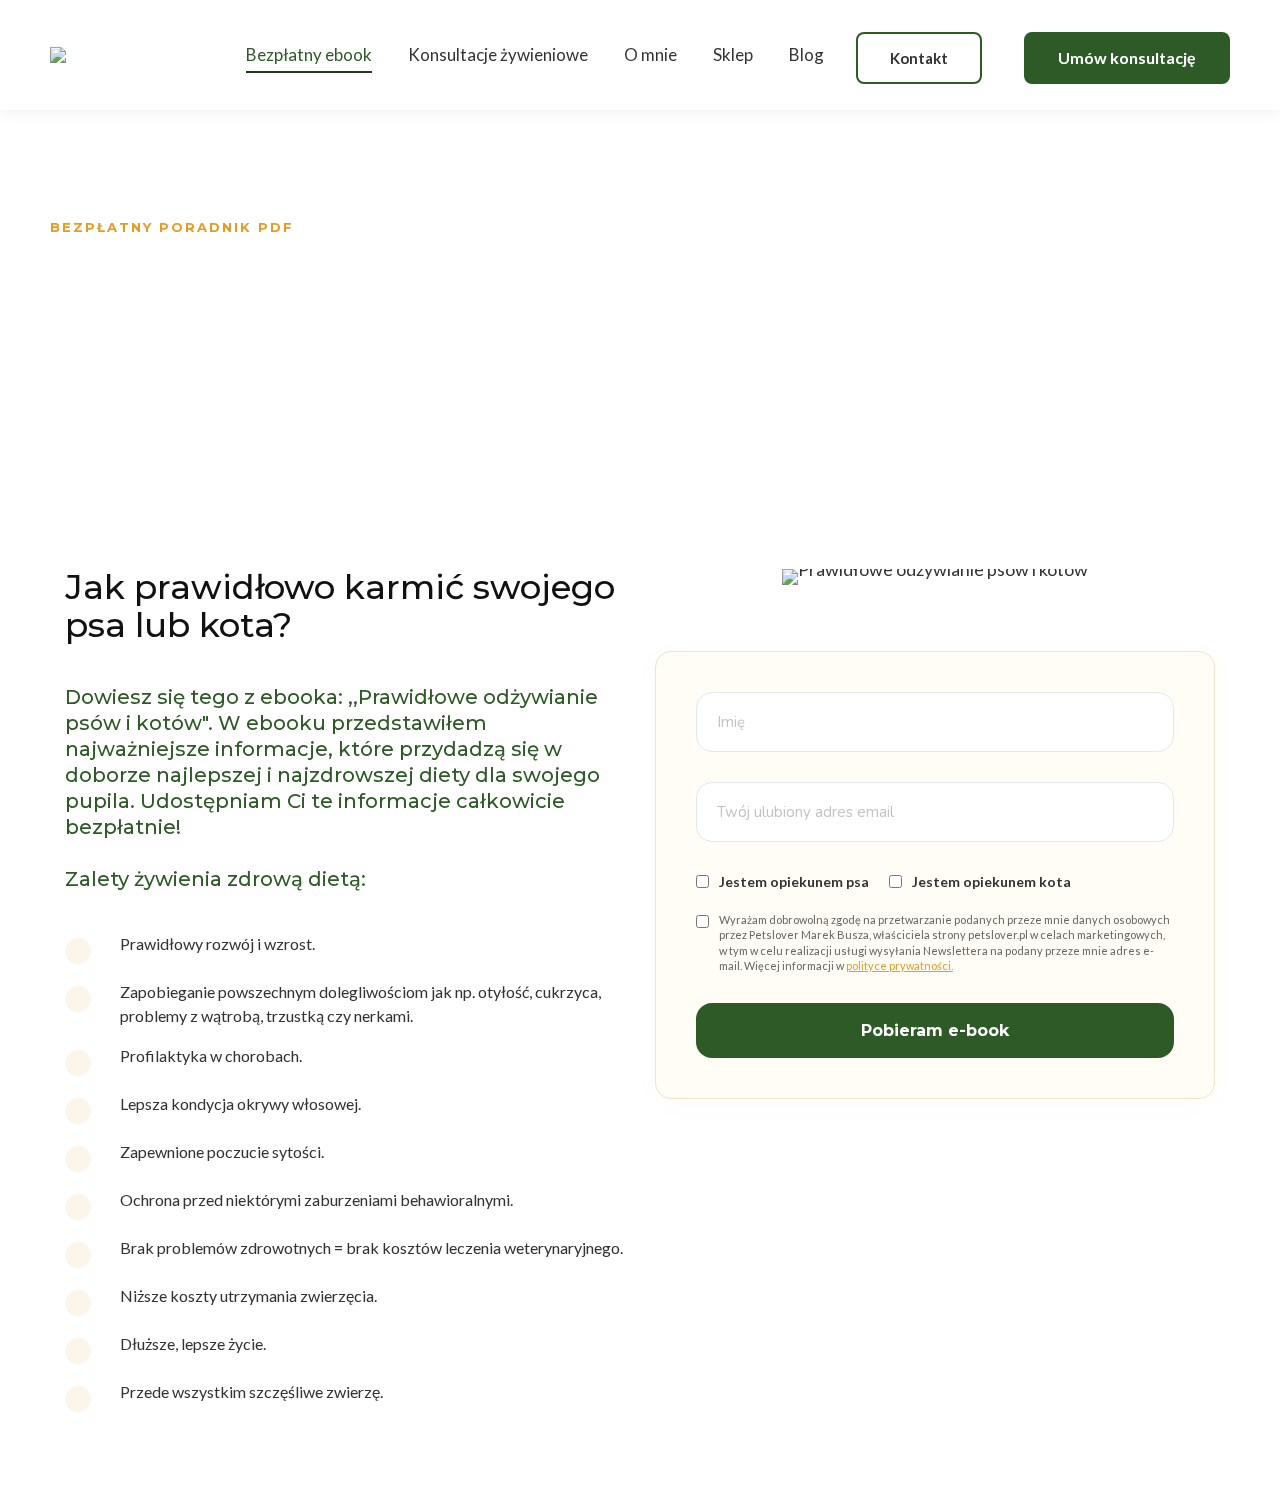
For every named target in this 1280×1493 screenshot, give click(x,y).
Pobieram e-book (935, 1030)
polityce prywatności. (899, 965)
